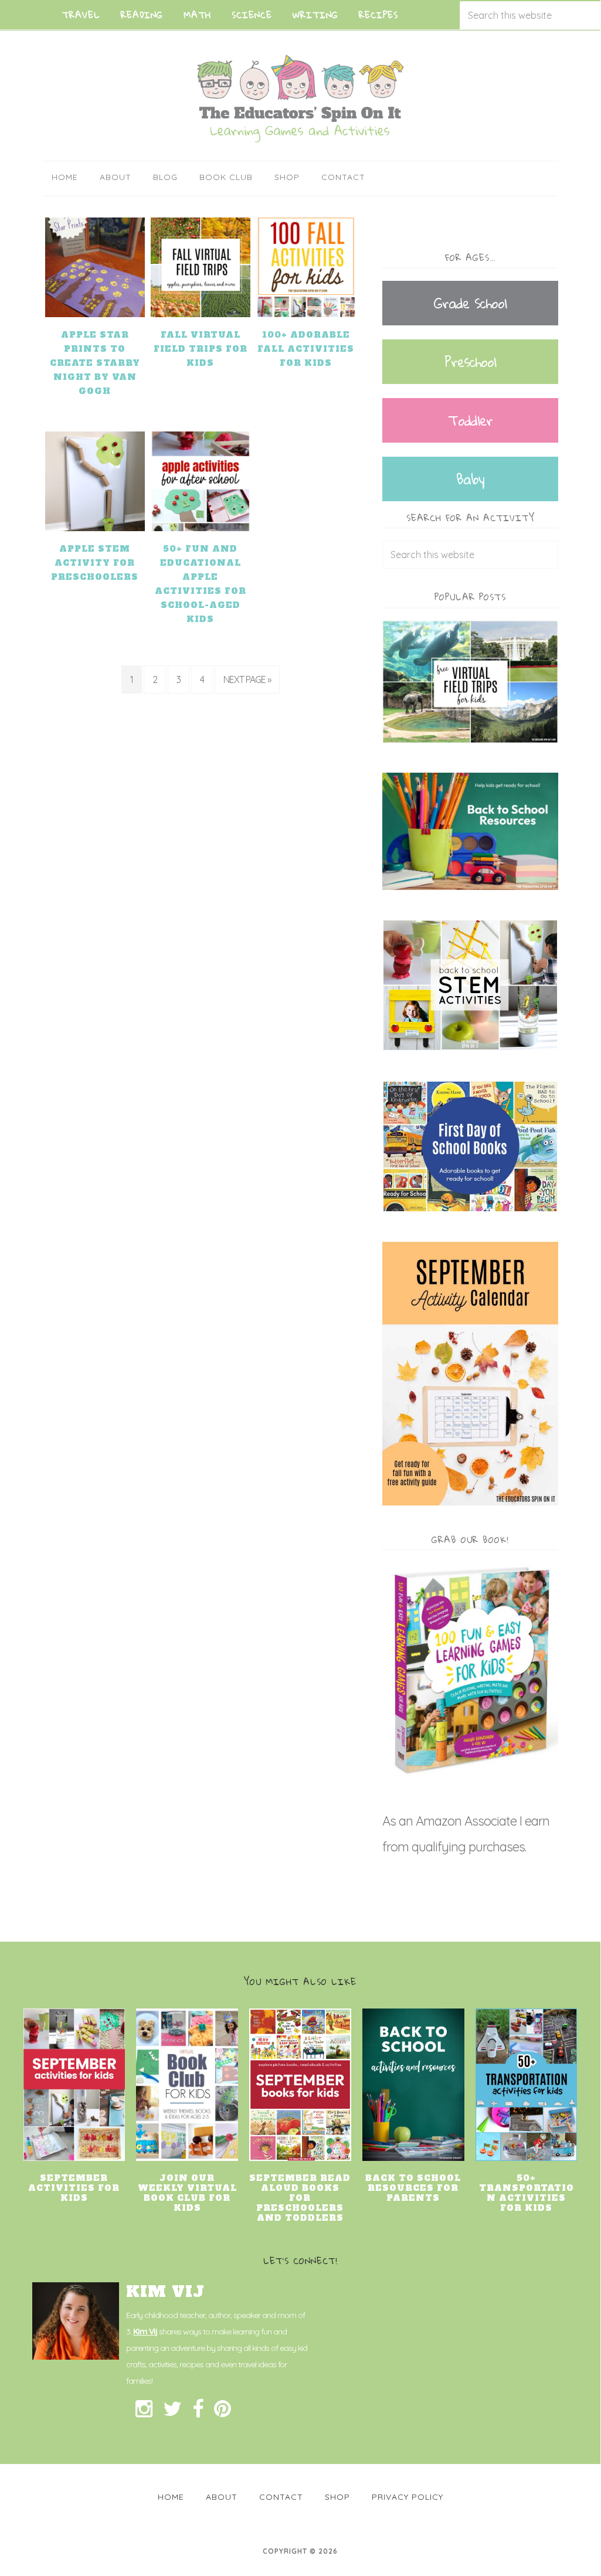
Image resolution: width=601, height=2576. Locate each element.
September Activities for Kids (74, 2188)
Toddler (470, 420)
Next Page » (247, 679)
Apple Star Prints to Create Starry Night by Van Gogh (95, 363)
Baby (470, 479)
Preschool (470, 362)
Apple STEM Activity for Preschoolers (95, 563)
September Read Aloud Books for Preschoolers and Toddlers (300, 2198)
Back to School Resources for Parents (413, 2188)
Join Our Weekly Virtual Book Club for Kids (187, 2193)
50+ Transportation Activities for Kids (527, 2193)
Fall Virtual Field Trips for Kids (201, 349)
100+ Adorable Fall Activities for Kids (306, 349)
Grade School (470, 303)
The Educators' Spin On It (300, 98)
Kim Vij (145, 2332)
